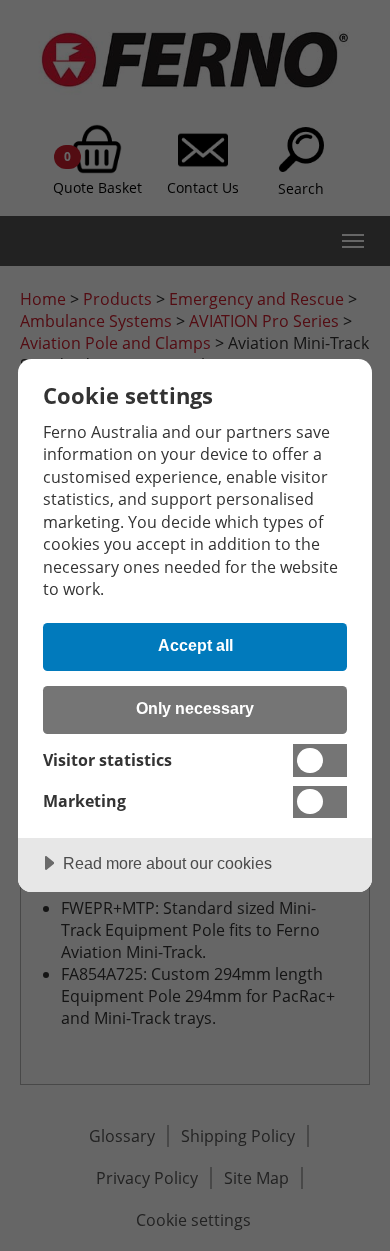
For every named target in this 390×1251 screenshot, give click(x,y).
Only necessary (195, 708)
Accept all (195, 645)
